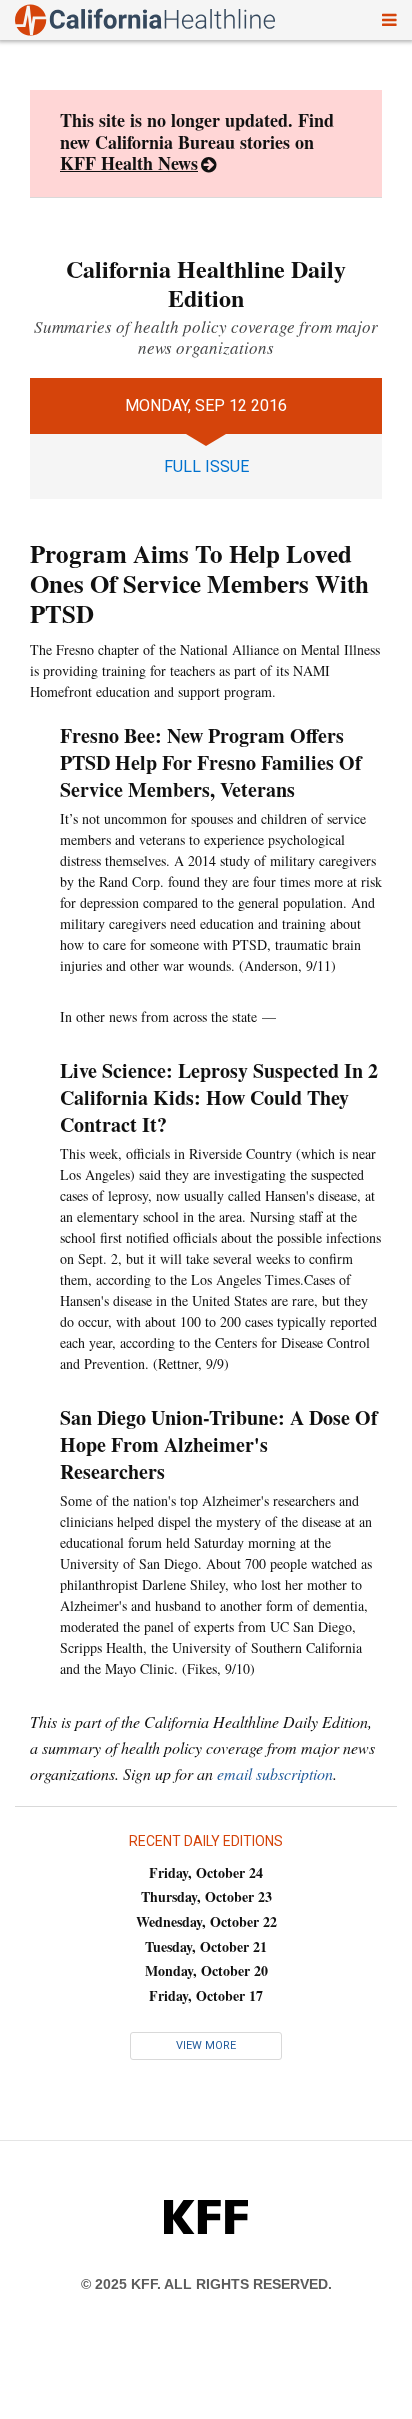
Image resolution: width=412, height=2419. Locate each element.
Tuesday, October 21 (206, 1946)
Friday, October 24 (206, 1872)
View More (206, 2045)
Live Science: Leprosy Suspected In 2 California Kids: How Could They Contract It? (219, 1097)
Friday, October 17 (206, 1995)
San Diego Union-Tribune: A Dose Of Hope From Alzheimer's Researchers (219, 1444)
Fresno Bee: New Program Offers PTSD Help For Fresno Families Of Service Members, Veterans (211, 762)
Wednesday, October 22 (206, 1921)
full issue (206, 466)
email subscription (275, 1773)
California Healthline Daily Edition (206, 283)
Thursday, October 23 (206, 1896)
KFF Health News (129, 163)
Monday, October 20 (206, 1970)
